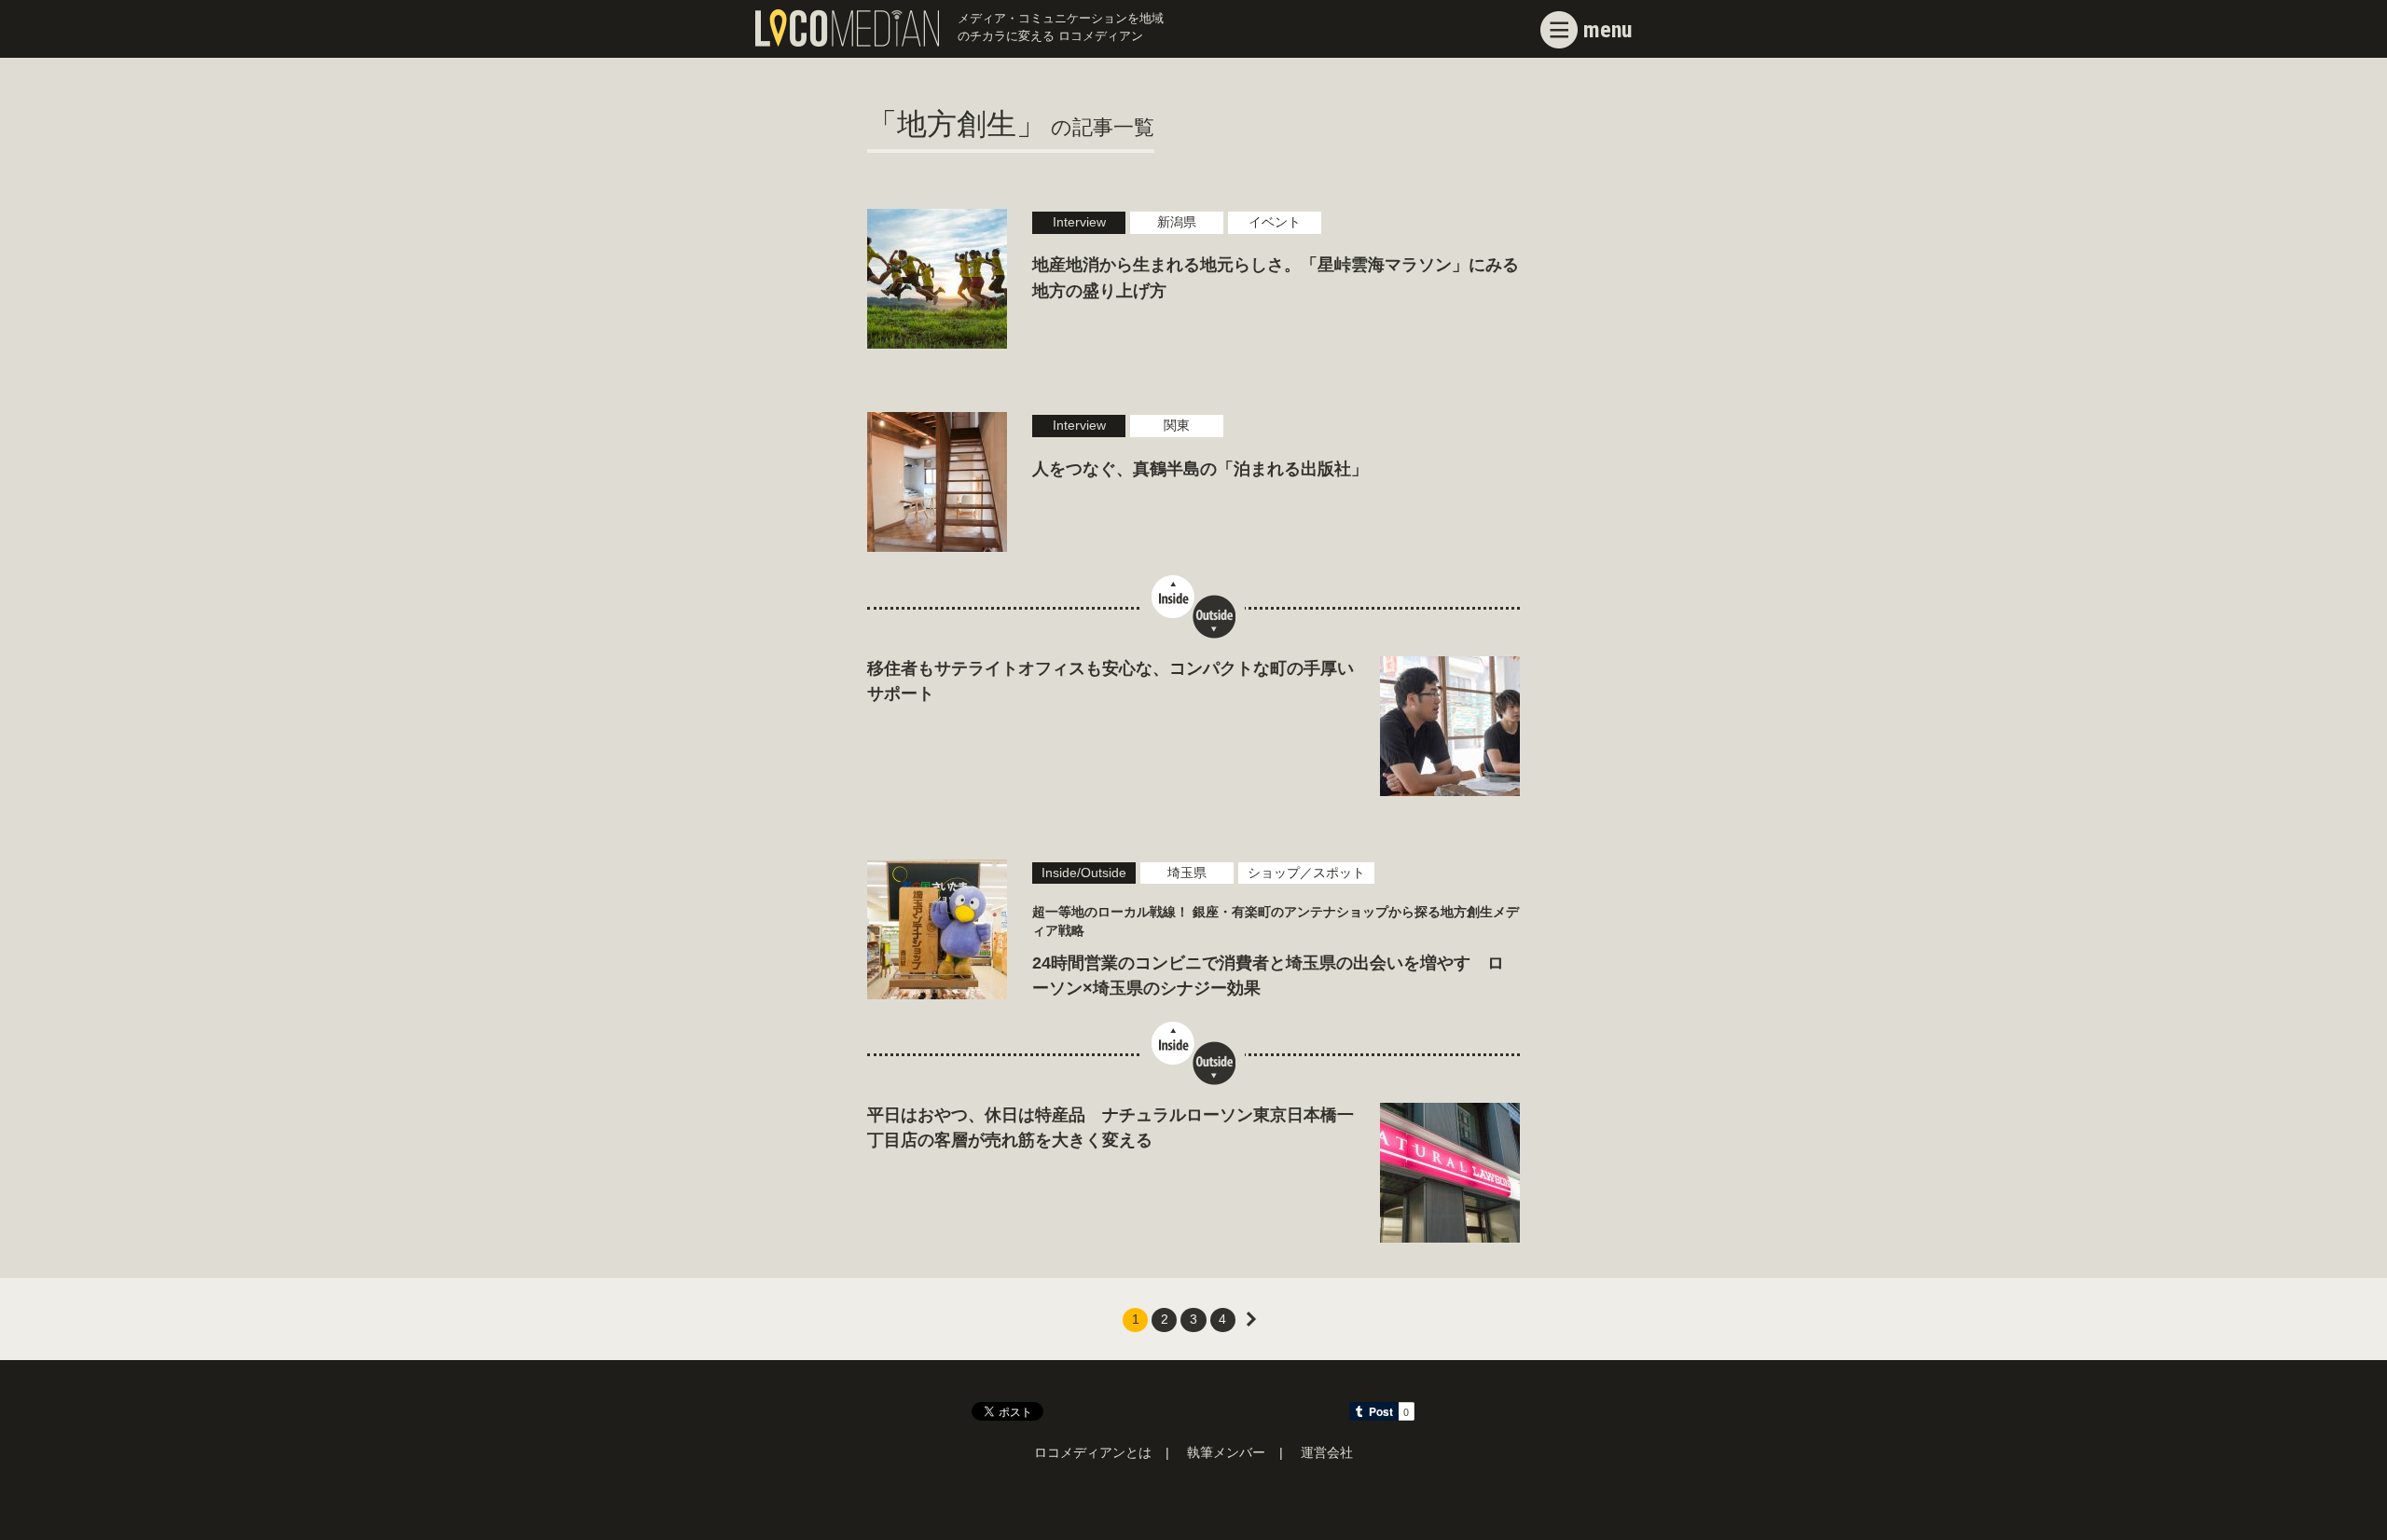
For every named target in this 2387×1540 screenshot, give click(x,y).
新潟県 (1177, 222)
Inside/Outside (1084, 873)
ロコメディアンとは (1093, 1453)
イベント (1275, 222)
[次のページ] (1252, 1320)
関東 (1177, 426)
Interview (1079, 222)
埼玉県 (1187, 873)
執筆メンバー (1226, 1453)
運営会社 (1327, 1453)
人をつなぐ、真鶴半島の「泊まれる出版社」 (1200, 469)
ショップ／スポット (1306, 873)
